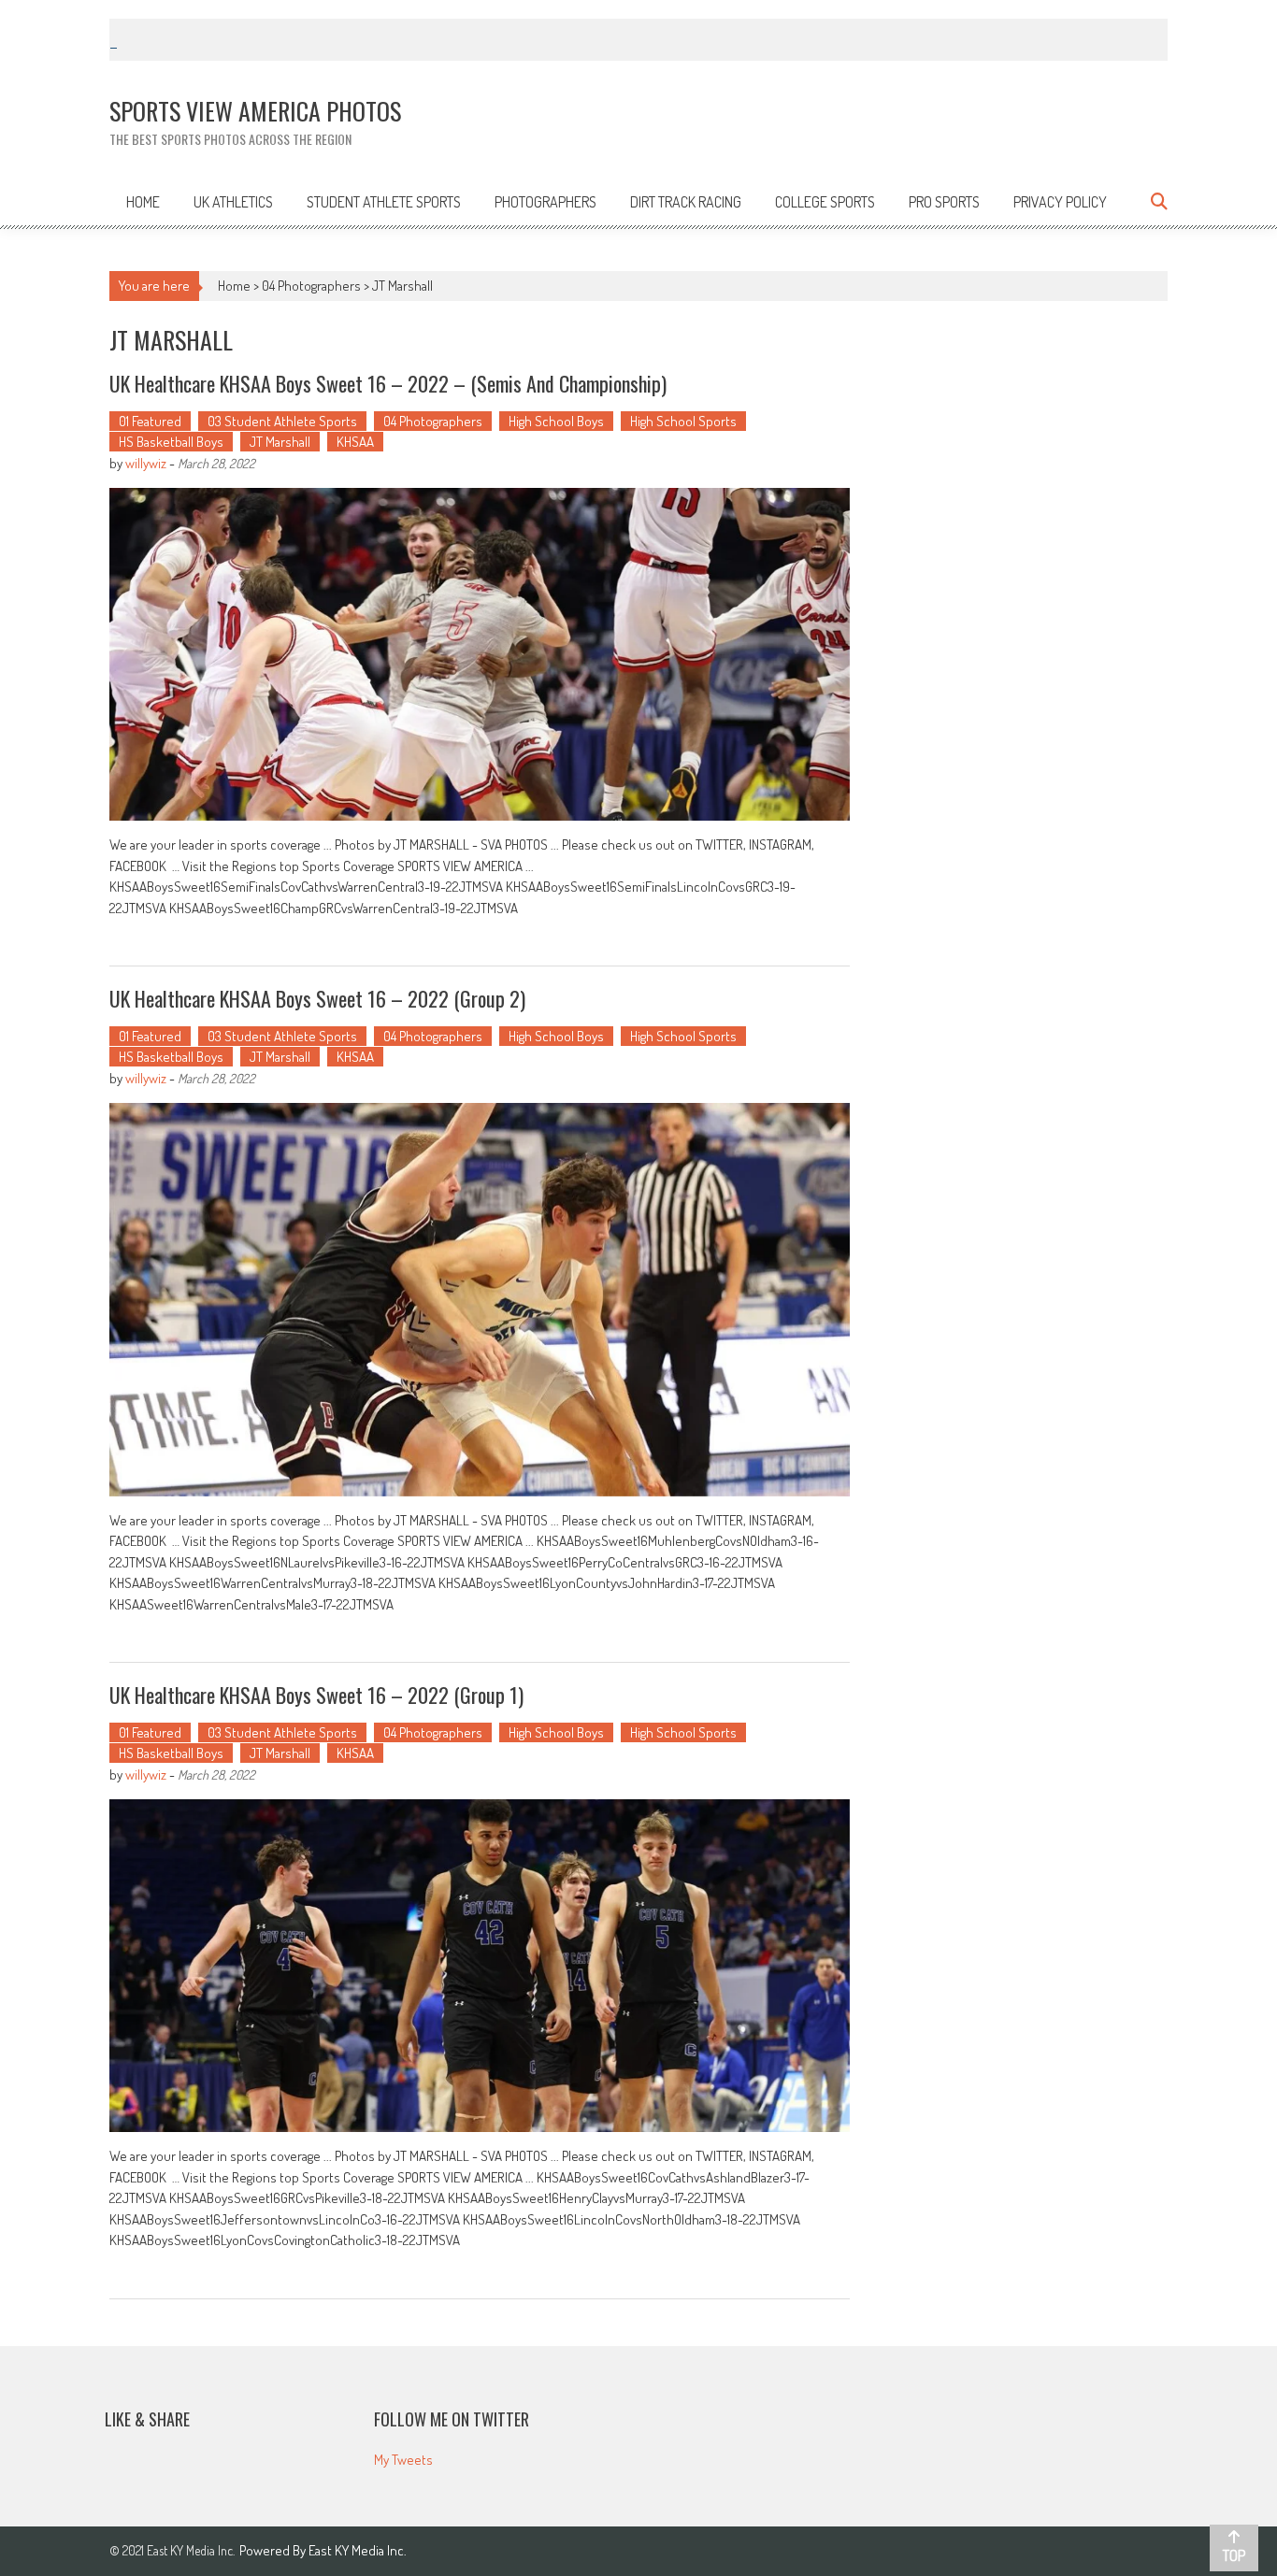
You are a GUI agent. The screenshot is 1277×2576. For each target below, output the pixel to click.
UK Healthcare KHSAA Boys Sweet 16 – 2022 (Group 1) (316, 1695)
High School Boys (556, 421)
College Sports (825, 202)
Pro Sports (944, 202)
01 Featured (150, 421)
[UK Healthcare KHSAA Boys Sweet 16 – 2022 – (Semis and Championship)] (480, 654)
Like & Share (147, 2419)
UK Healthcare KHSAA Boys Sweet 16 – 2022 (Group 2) (317, 998)
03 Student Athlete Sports (282, 421)
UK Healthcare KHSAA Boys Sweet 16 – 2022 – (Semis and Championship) (388, 383)
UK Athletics (233, 202)
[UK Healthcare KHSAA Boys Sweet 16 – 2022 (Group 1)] (480, 1966)
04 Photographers (311, 286)
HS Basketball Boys (171, 442)
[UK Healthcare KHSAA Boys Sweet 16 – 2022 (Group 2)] (480, 1299)
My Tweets (403, 2460)
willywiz (146, 463)
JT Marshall (280, 442)
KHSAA (355, 442)
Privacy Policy (1060, 202)
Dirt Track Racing (686, 202)
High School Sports (683, 421)
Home (143, 202)
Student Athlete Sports (384, 202)
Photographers (545, 202)
